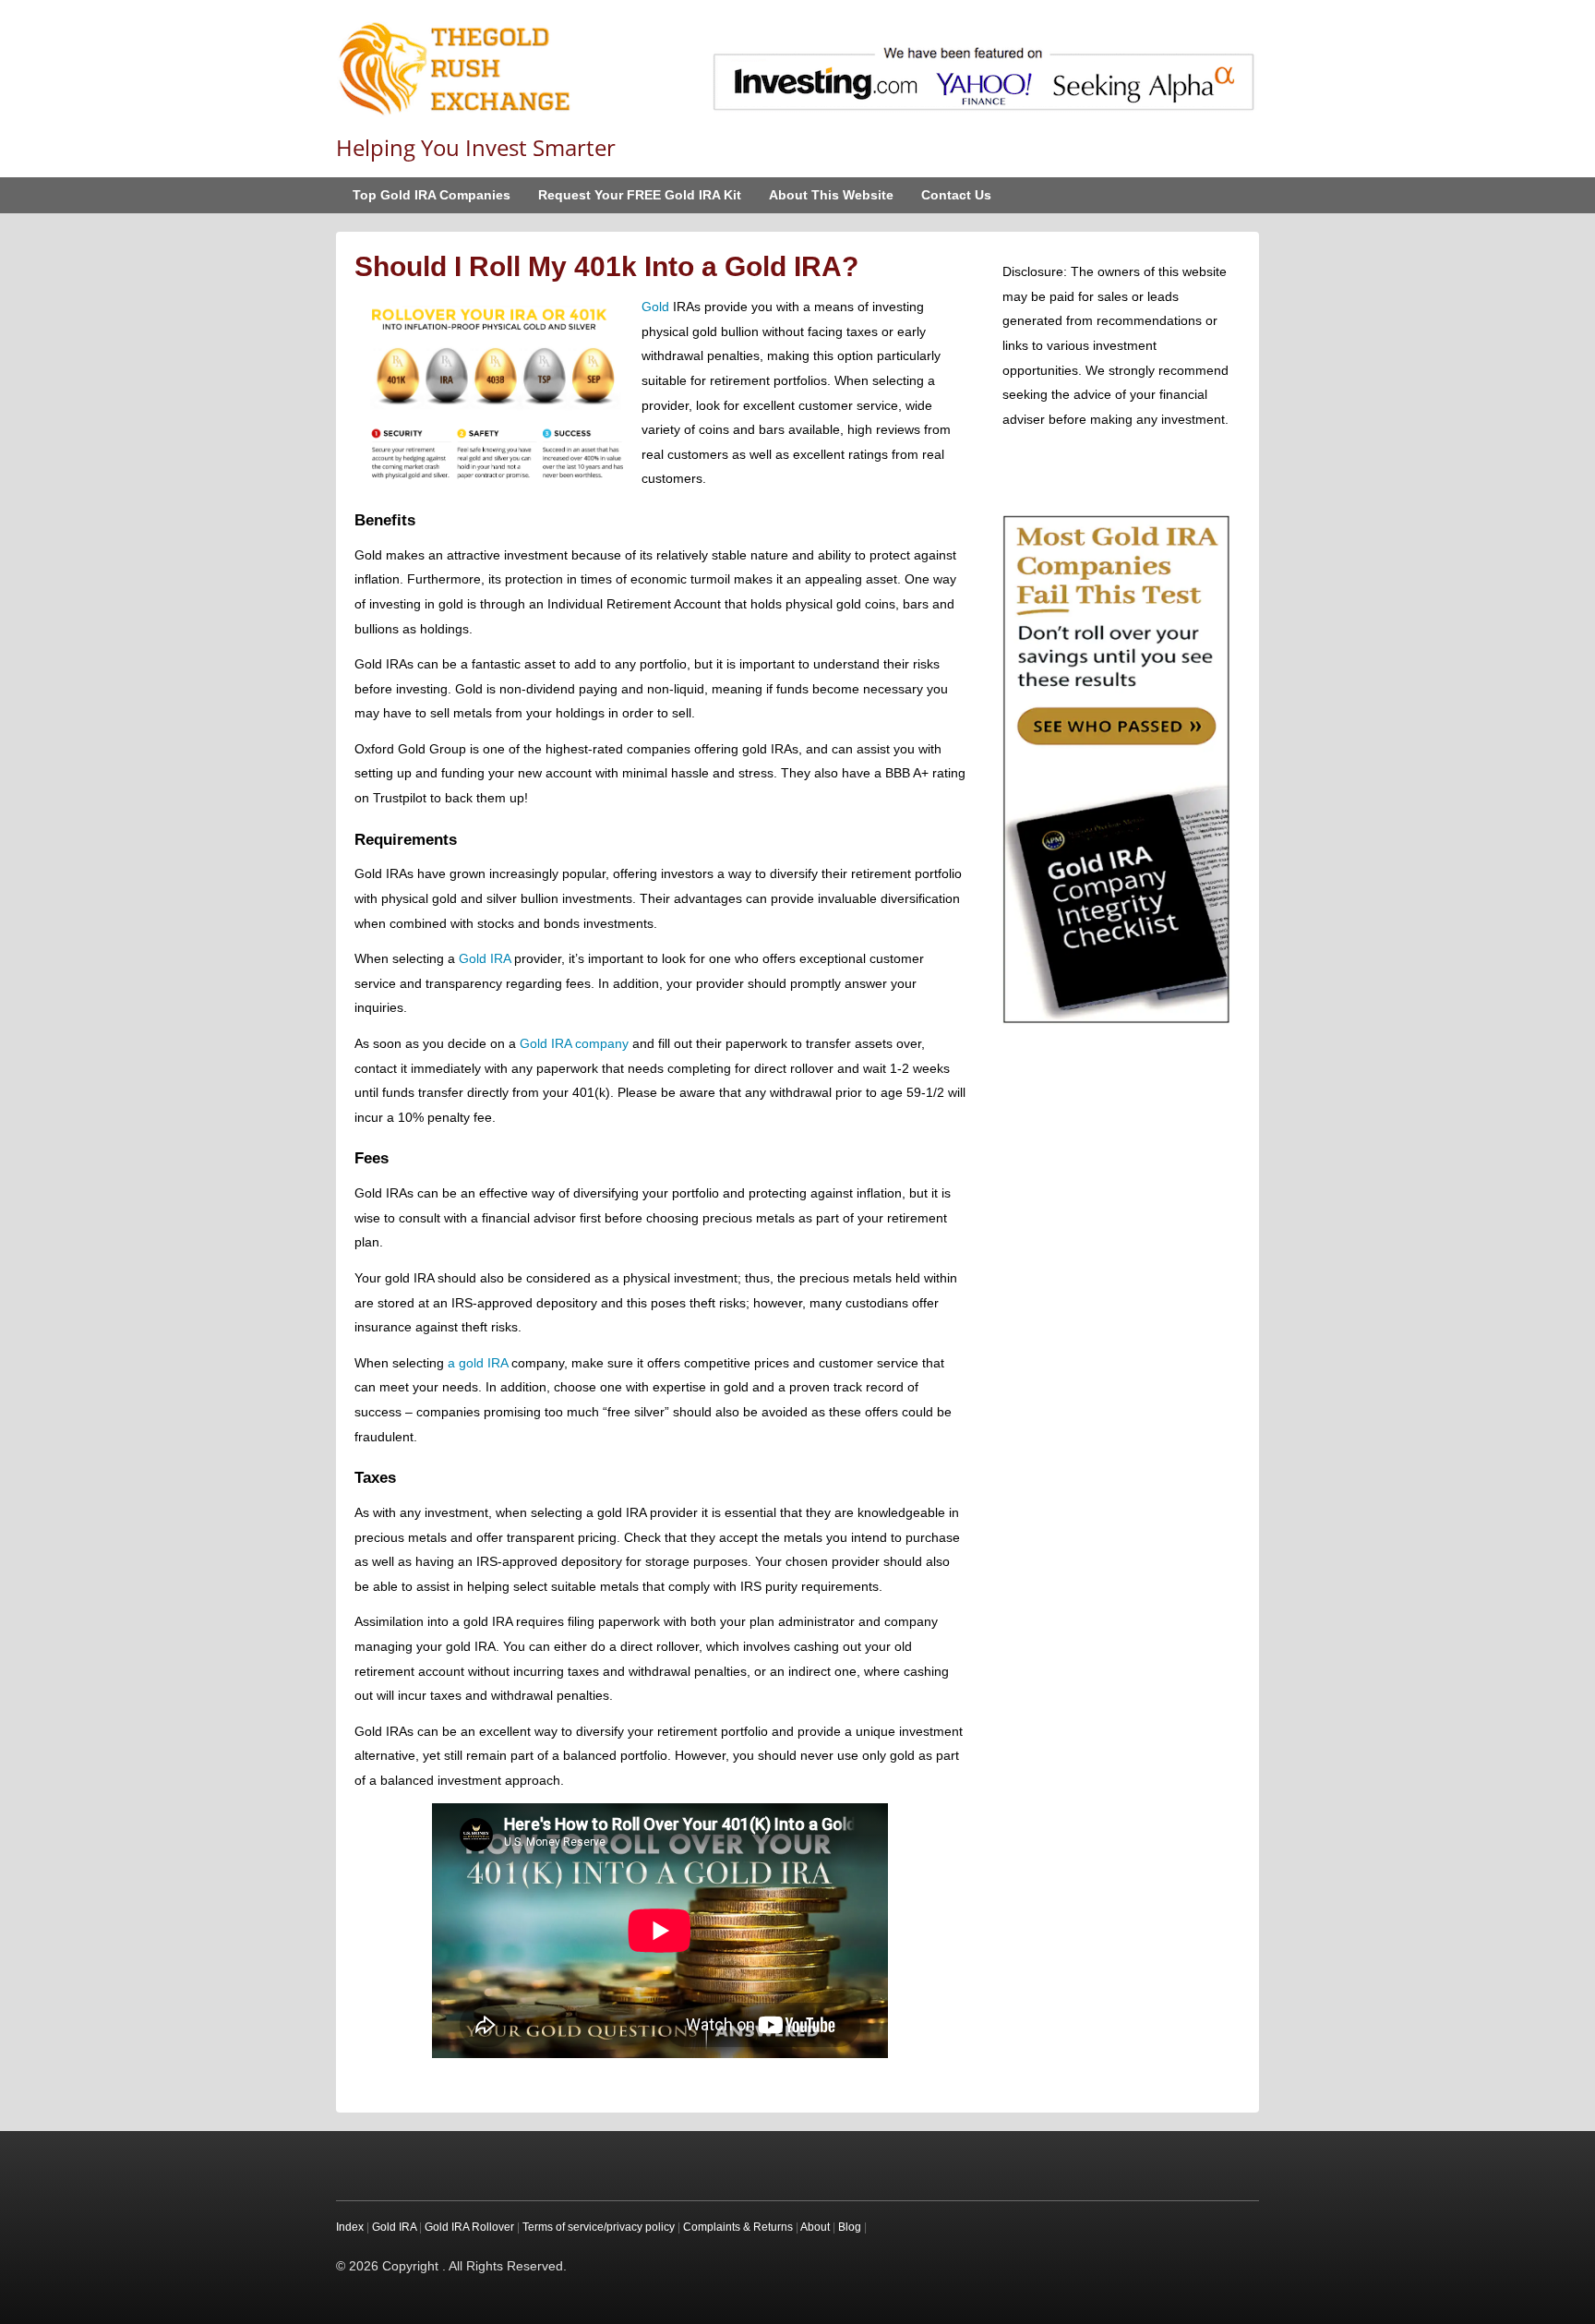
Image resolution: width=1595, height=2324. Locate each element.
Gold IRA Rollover (469, 2227)
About (815, 2227)
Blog (850, 2227)
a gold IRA (478, 1363)
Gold (655, 307)
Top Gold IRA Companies (432, 195)
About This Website (831, 195)
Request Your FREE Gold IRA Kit (640, 195)
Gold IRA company (574, 1043)
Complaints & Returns (738, 2227)
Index (350, 2227)
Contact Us (956, 195)
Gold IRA (485, 958)
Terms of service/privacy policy (599, 2227)
